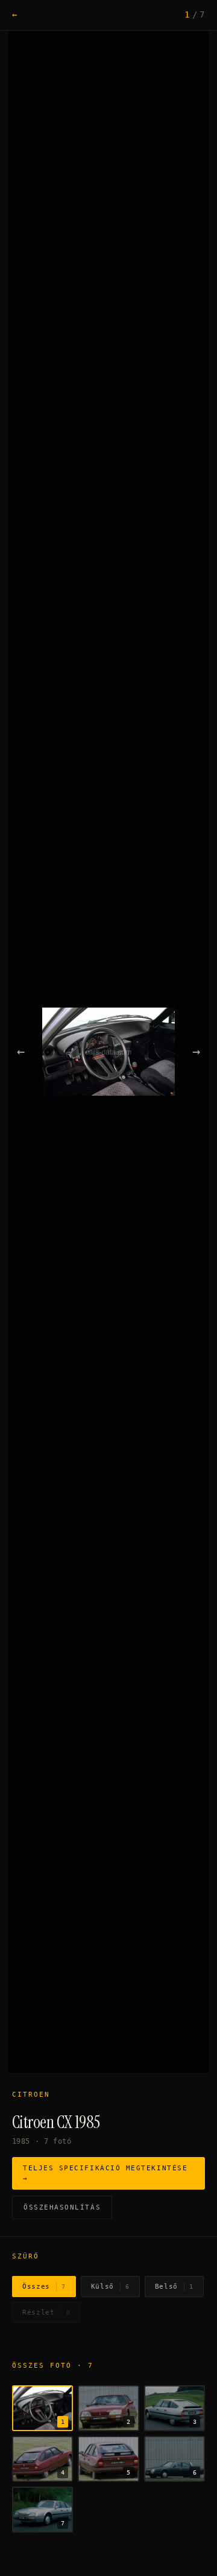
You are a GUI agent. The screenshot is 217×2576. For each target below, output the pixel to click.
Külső (110, 2287)
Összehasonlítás (62, 2207)
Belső (174, 2287)
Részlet (46, 2312)
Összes (44, 2287)
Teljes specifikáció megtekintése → (105, 2173)
